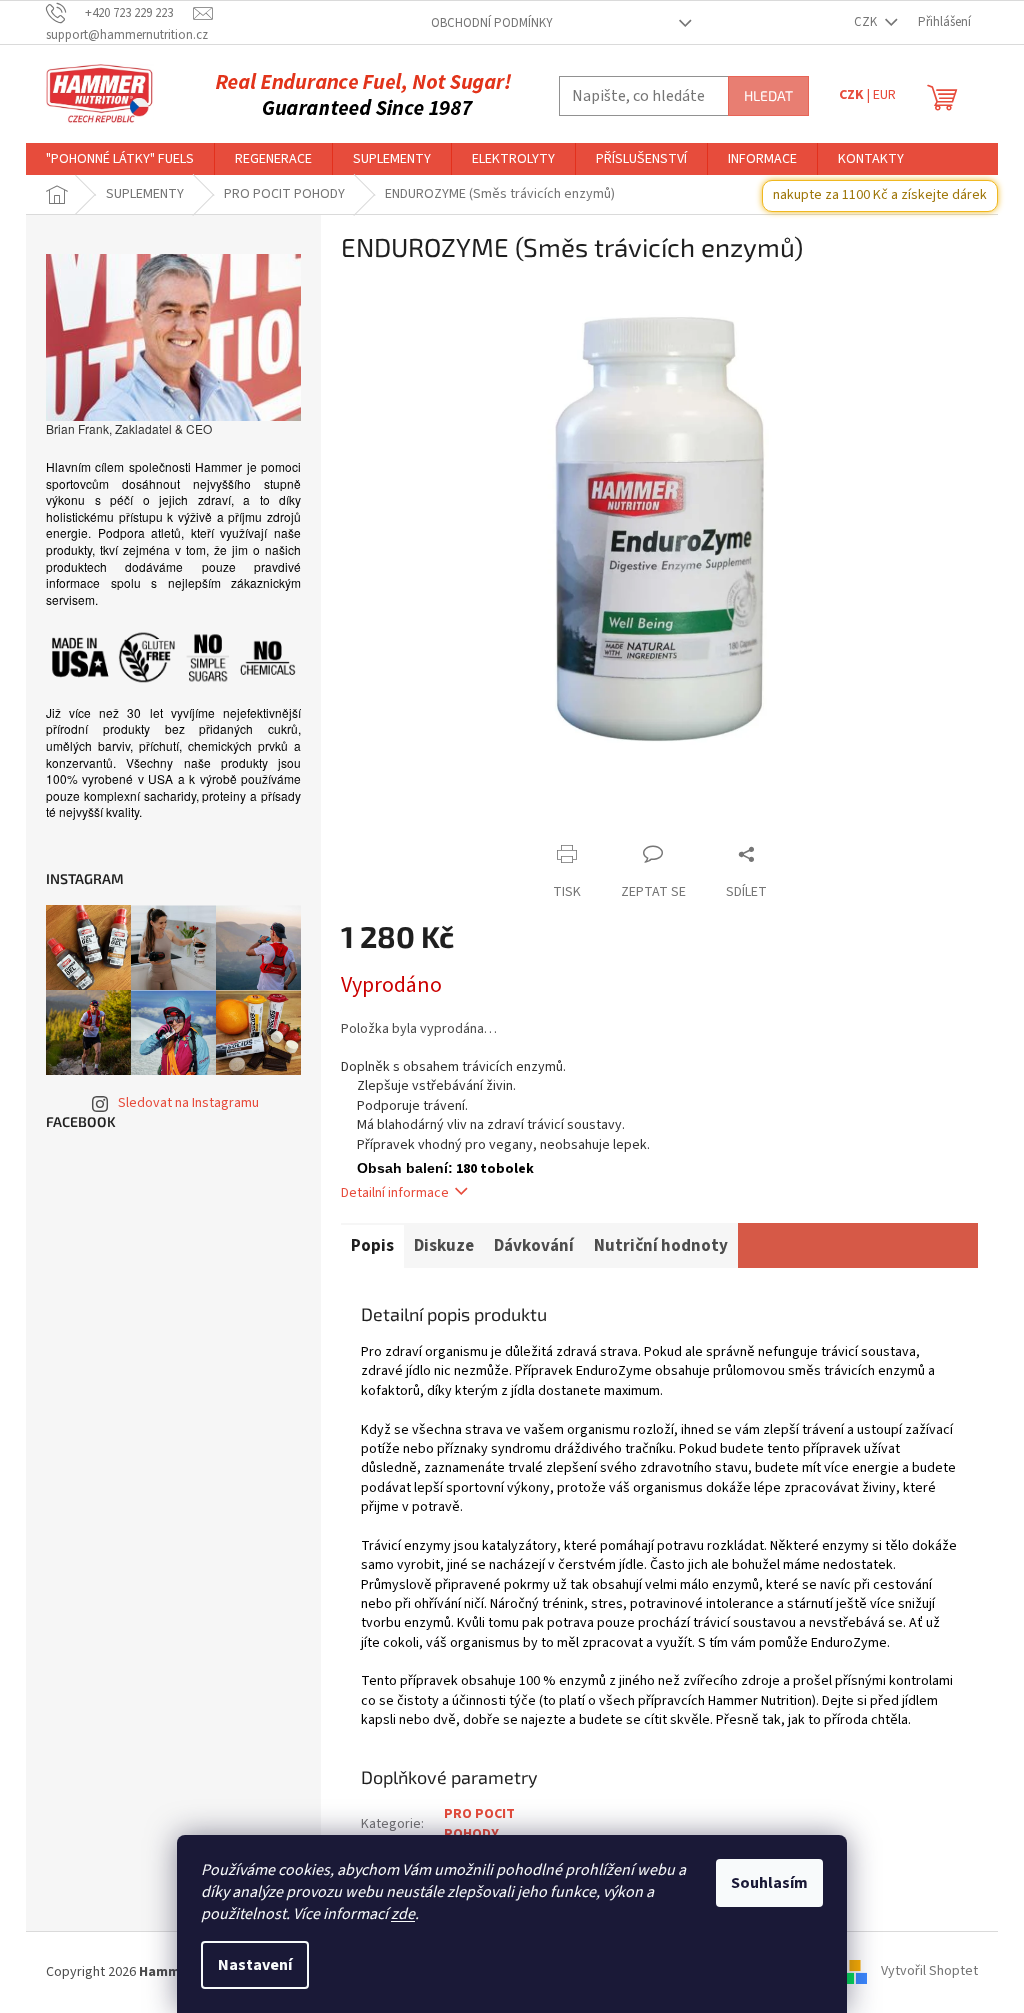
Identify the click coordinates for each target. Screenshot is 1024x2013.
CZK (867, 22)
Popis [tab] (372, 1246)
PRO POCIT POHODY (479, 1823)
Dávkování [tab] (534, 1246)
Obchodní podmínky (492, 23)
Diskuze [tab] (444, 1246)
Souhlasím (769, 1883)
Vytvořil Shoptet (929, 1972)
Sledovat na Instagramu (188, 1103)
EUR (884, 95)
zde (403, 1914)
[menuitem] (120, 159)
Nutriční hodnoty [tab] (661, 1246)
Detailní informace (395, 1193)
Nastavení (255, 1965)
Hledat (768, 95)
